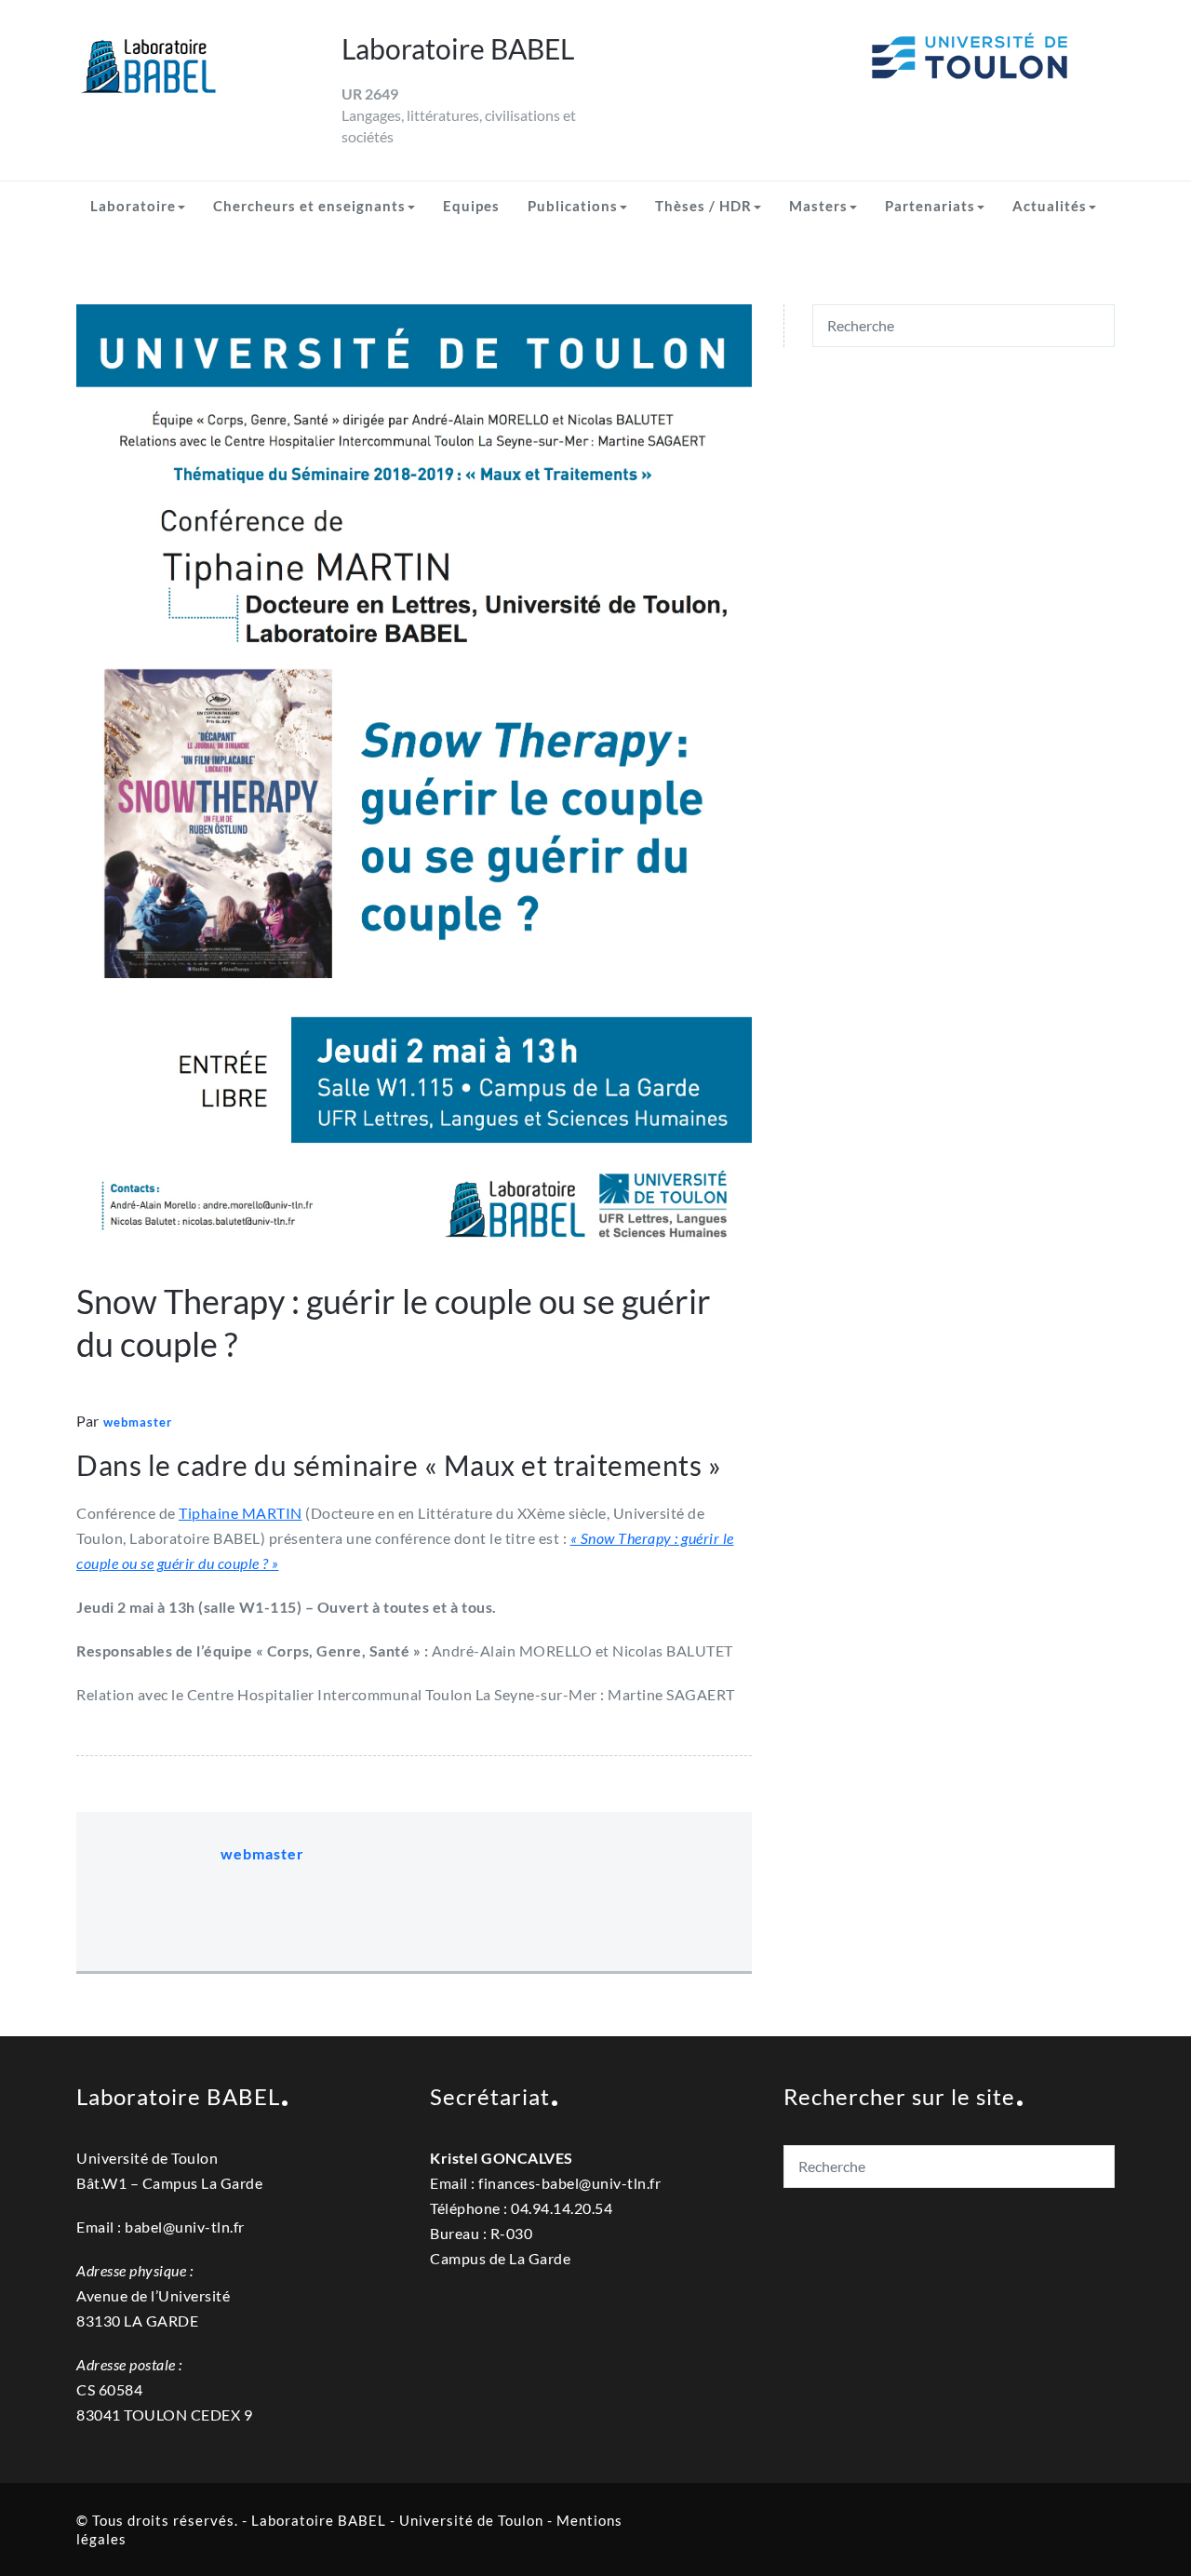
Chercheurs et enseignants (309, 206)
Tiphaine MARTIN (241, 1513)
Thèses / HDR (703, 206)
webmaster (138, 1422)
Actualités (1050, 206)
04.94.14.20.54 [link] (562, 2208)
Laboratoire (133, 206)
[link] (569, 2183)
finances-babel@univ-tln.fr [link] (569, 2183)
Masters (818, 206)
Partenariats (930, 206)
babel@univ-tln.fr (185, 2227)
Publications (573, 206)
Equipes (471, 206)
